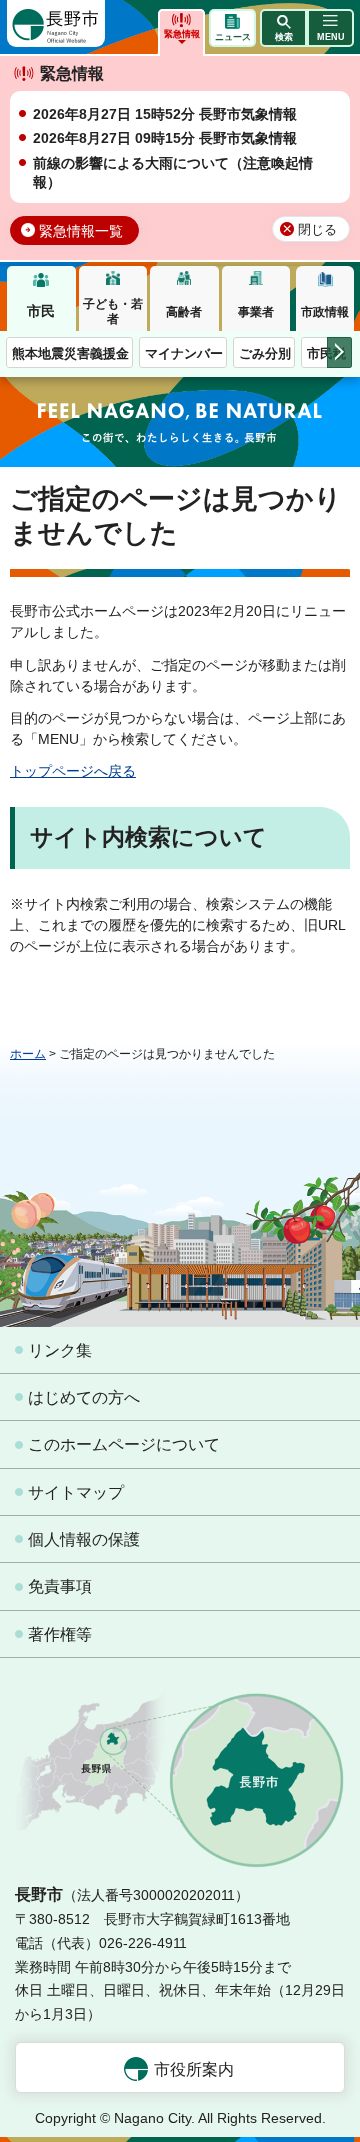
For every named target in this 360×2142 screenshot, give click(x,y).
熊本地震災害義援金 (70, 353)
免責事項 (60, 1586)
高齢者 (184, 312)
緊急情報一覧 (81, 231)
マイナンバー (184, 353)
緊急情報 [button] (182, 34)
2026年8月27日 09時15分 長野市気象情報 (165, 138)
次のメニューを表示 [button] (339, 352)
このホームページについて (124, 1444)
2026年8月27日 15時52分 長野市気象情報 (165, 114)
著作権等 (60, 1634)
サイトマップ (76, 1492)
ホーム (28, 1054)
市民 (41, 311)
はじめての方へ (84, 1397)
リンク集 (60, 1350)
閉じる (317, 230)
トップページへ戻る (73, 771)
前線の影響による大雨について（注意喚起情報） (173, 173)
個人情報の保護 (84, 1539)
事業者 (256, 312)
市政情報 (325, 312)
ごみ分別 (265, 353)
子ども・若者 (113, 311)
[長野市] (56, 23)
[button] (283, 28)
